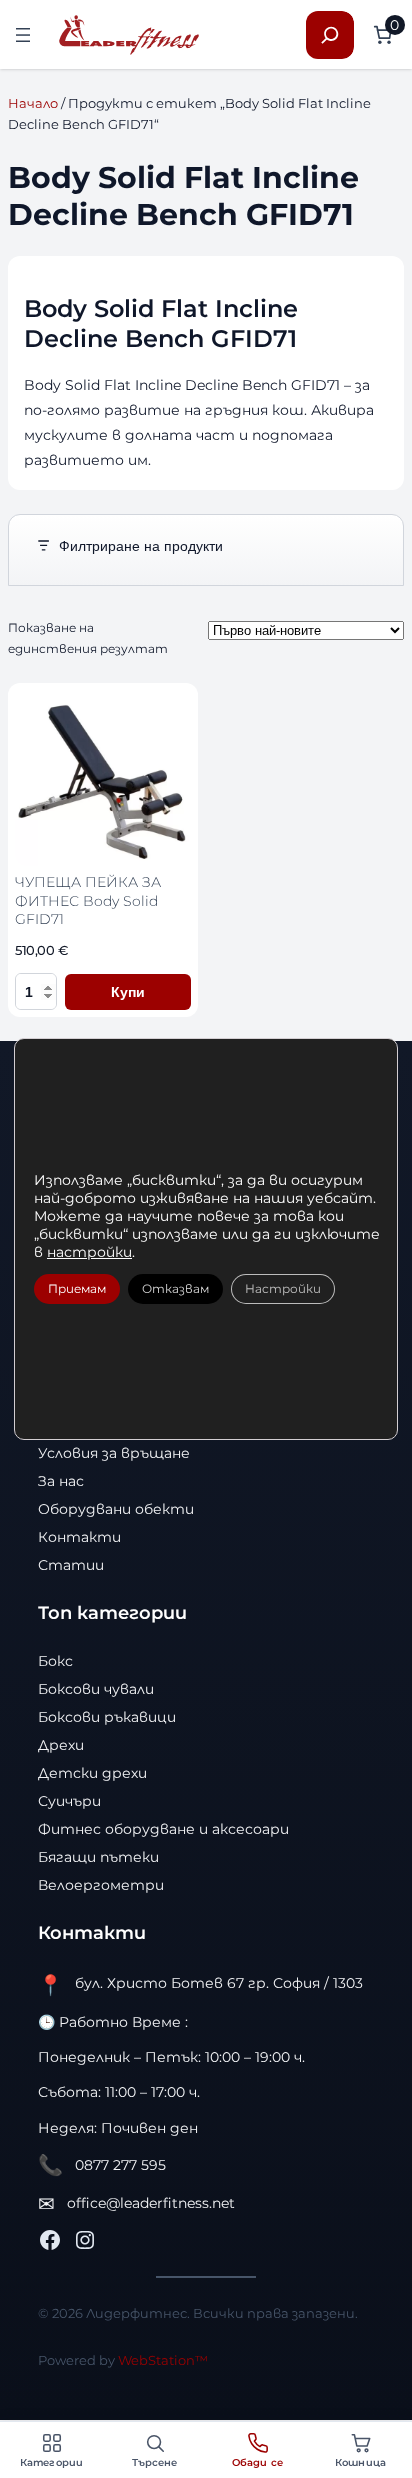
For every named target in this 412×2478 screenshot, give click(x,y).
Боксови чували (96, 1689)
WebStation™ (163, 2360)
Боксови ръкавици (107, 1717)
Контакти (79, 1537)
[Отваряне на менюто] (23, 35)
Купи (128, 992)
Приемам (77, 1288)
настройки (89, 1252)
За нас (61, 1481)
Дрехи (61, 1745)
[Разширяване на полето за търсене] (330, 35)
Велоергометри (101, 1885)
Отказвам (175, 1288)
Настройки (283, 1288)
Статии (71, 1565)
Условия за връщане (114, 1453)
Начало (33, 103)
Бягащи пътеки (98, 1857)
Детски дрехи (92, 1773)
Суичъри (69, 1801)
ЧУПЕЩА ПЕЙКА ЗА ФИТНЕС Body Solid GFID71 (88, 900)
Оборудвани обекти (116, 1509)
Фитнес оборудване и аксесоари (163, 1829)
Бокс (55, 1661)
